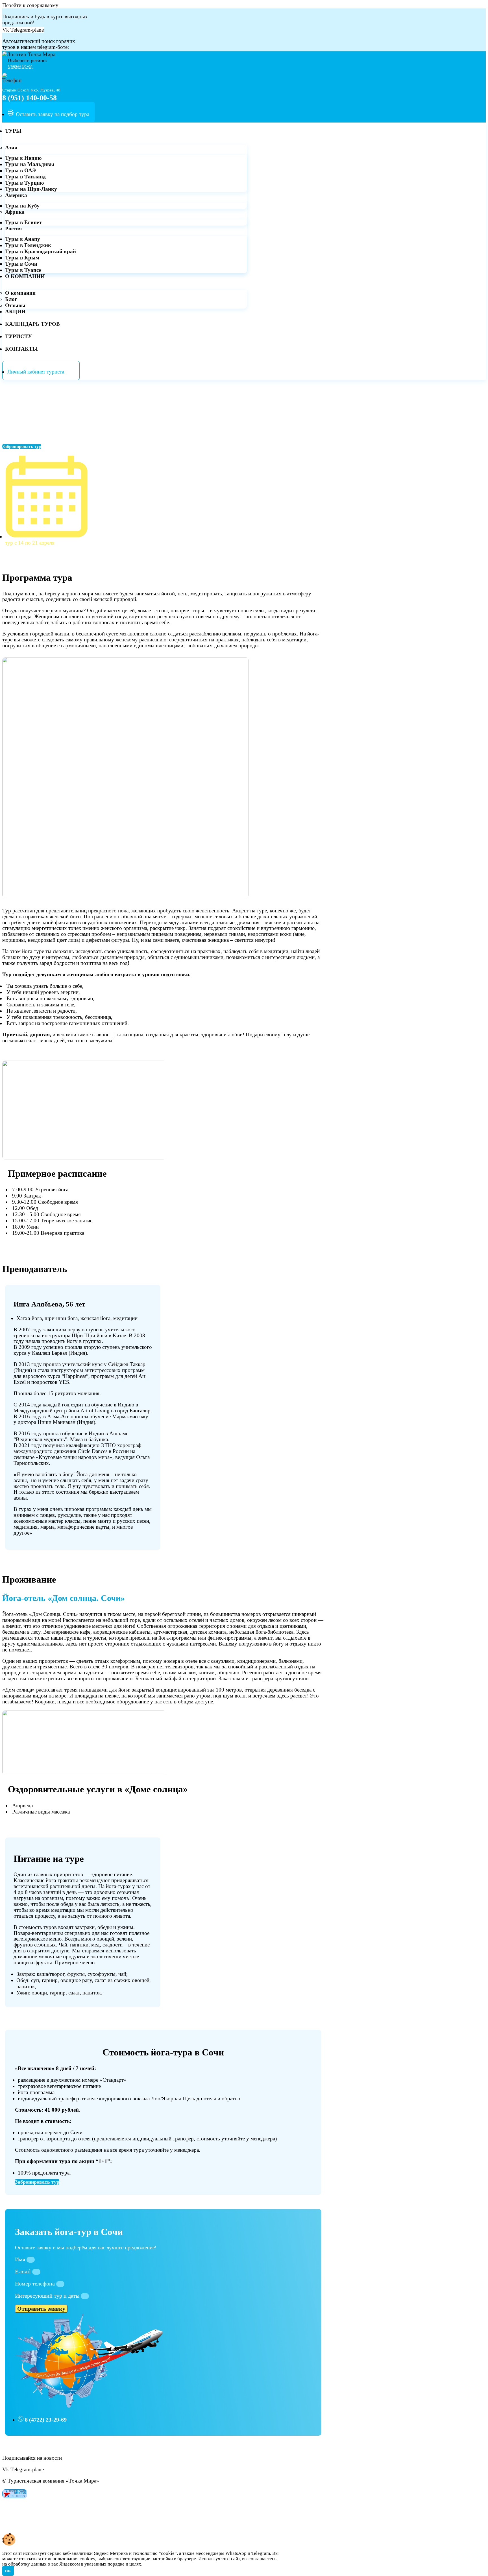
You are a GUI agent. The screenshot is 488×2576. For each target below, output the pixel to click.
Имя (21, 2259)
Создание (13, 2525)
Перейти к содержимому (30, 5)
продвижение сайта (51, 2525)
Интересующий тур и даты (48, 2296)
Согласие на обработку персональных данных (55, 2513)
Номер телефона (36, 2284)
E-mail (24, 2271)
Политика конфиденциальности (38, 2508)
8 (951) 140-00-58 (30, 98)
